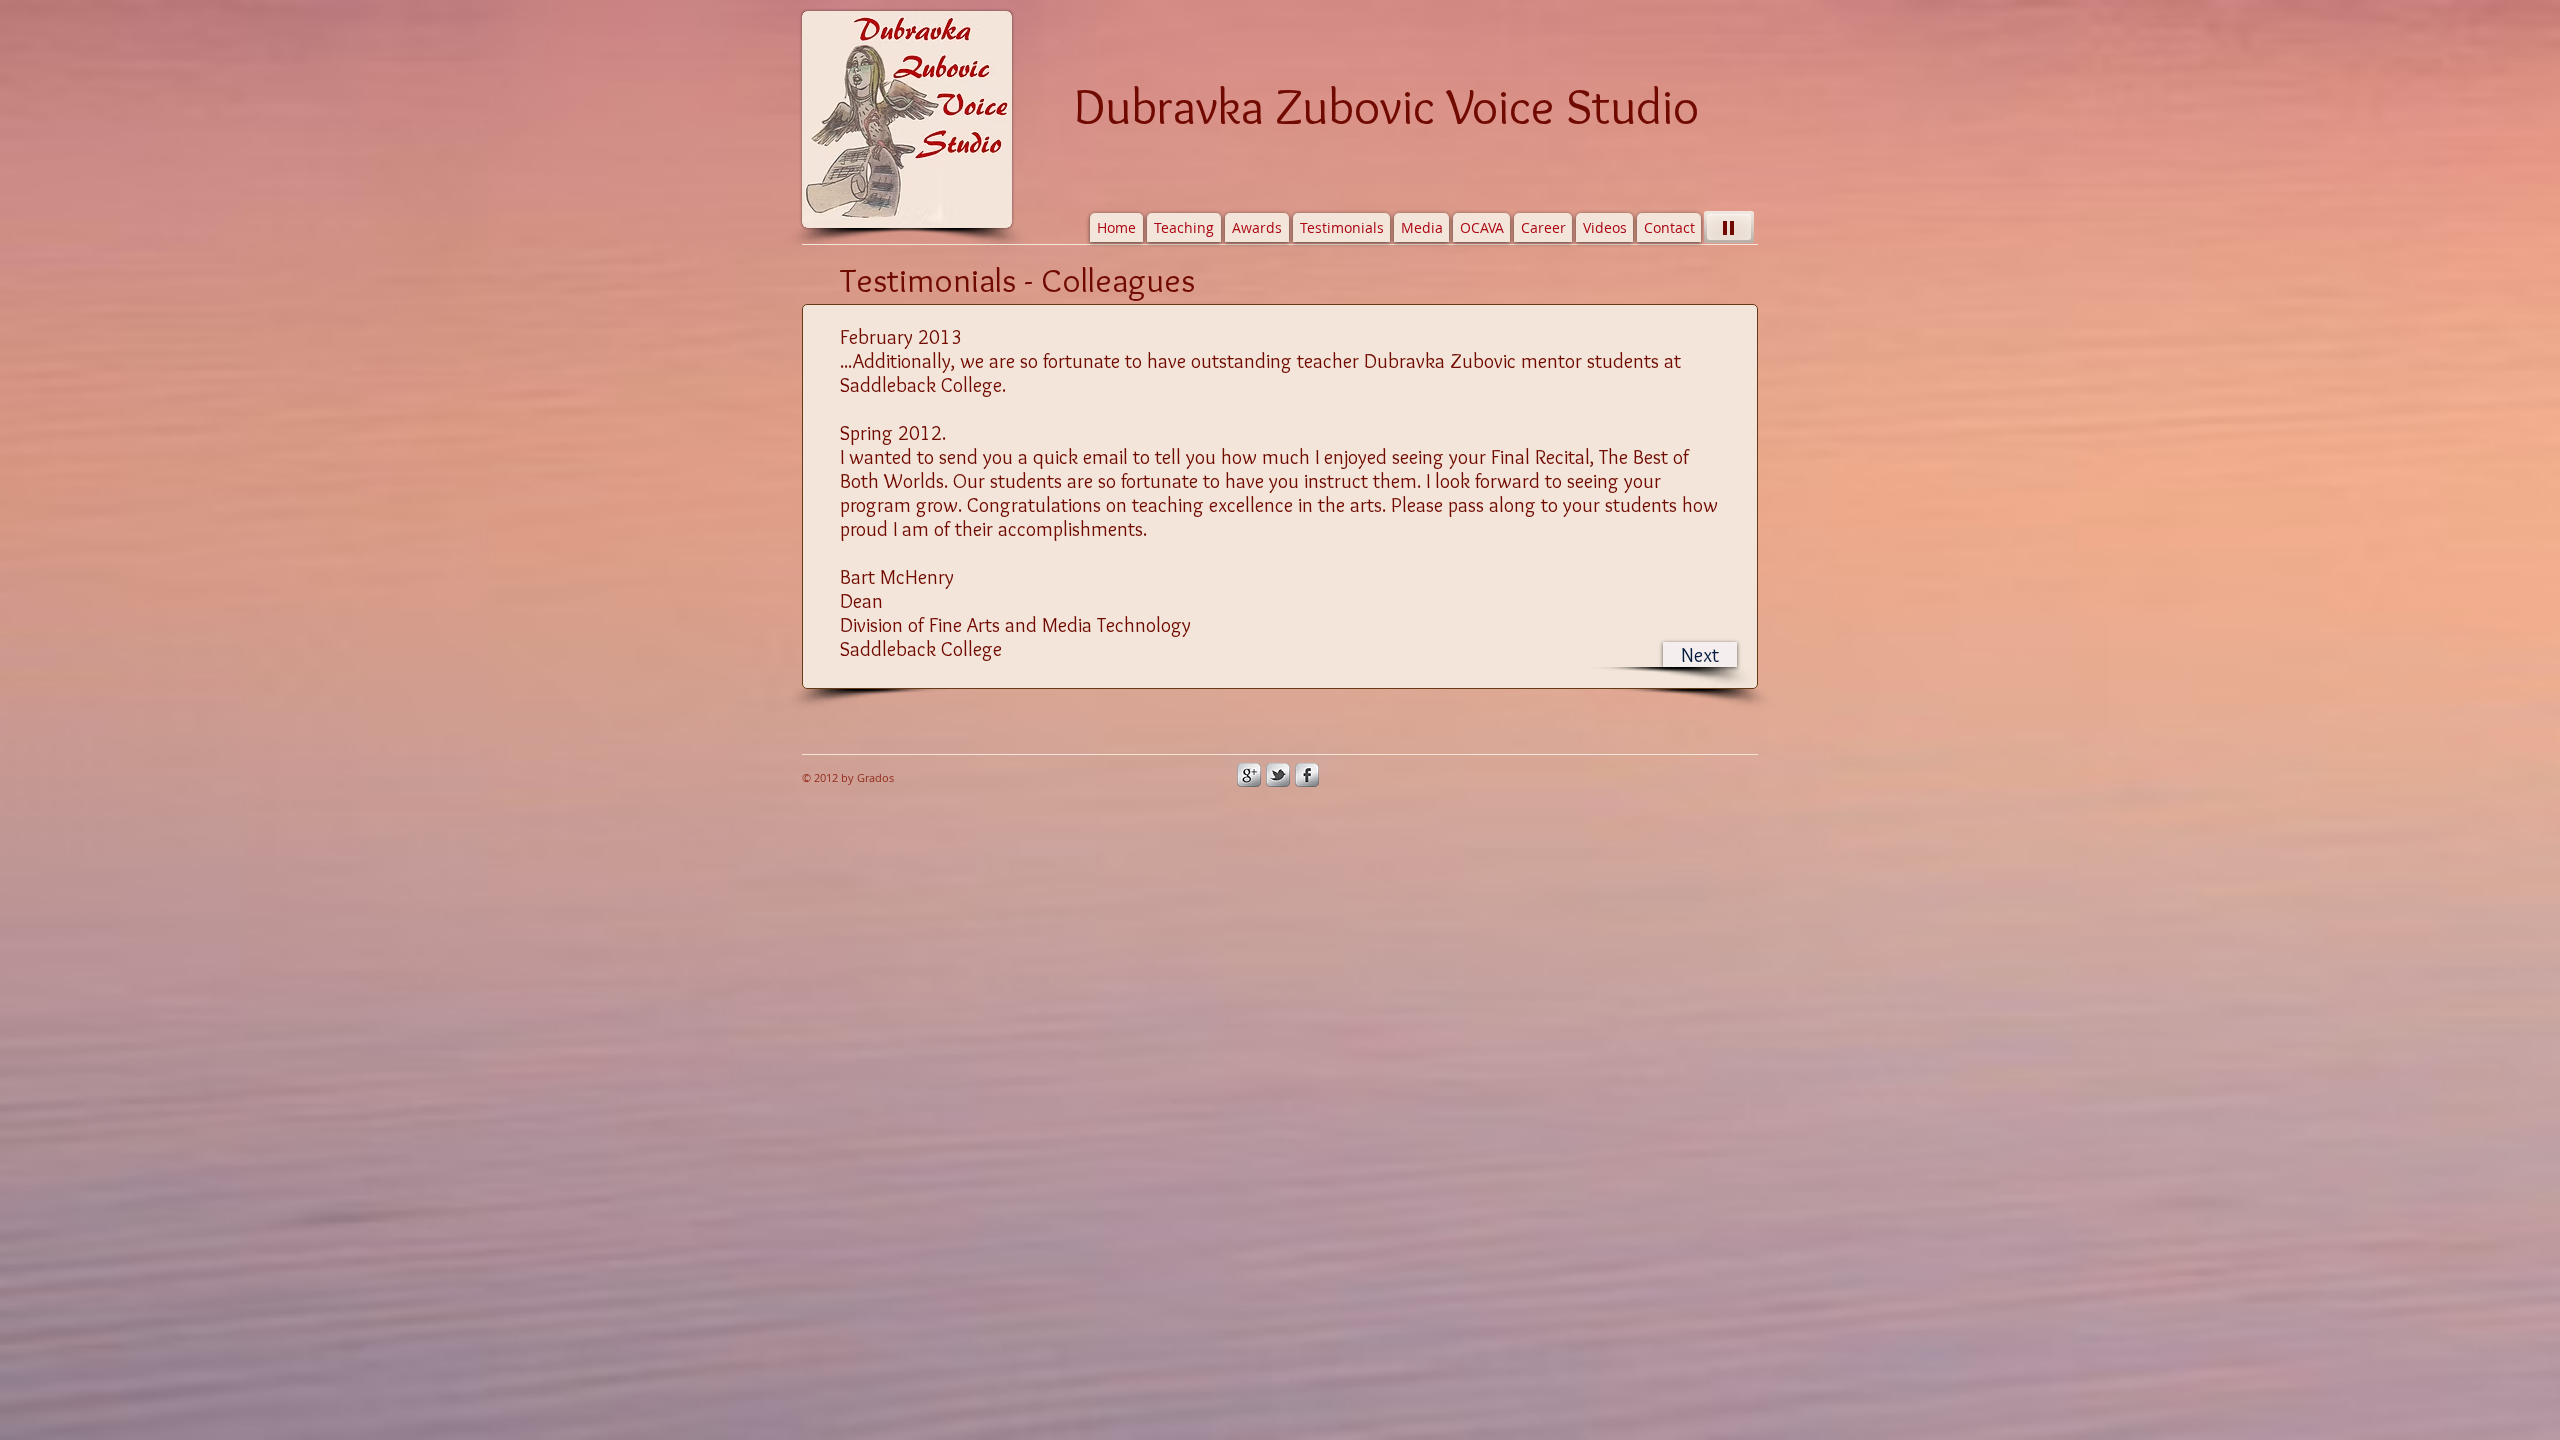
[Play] (1729, 227)
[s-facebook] (1307, 775)
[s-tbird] (1278, 775)
